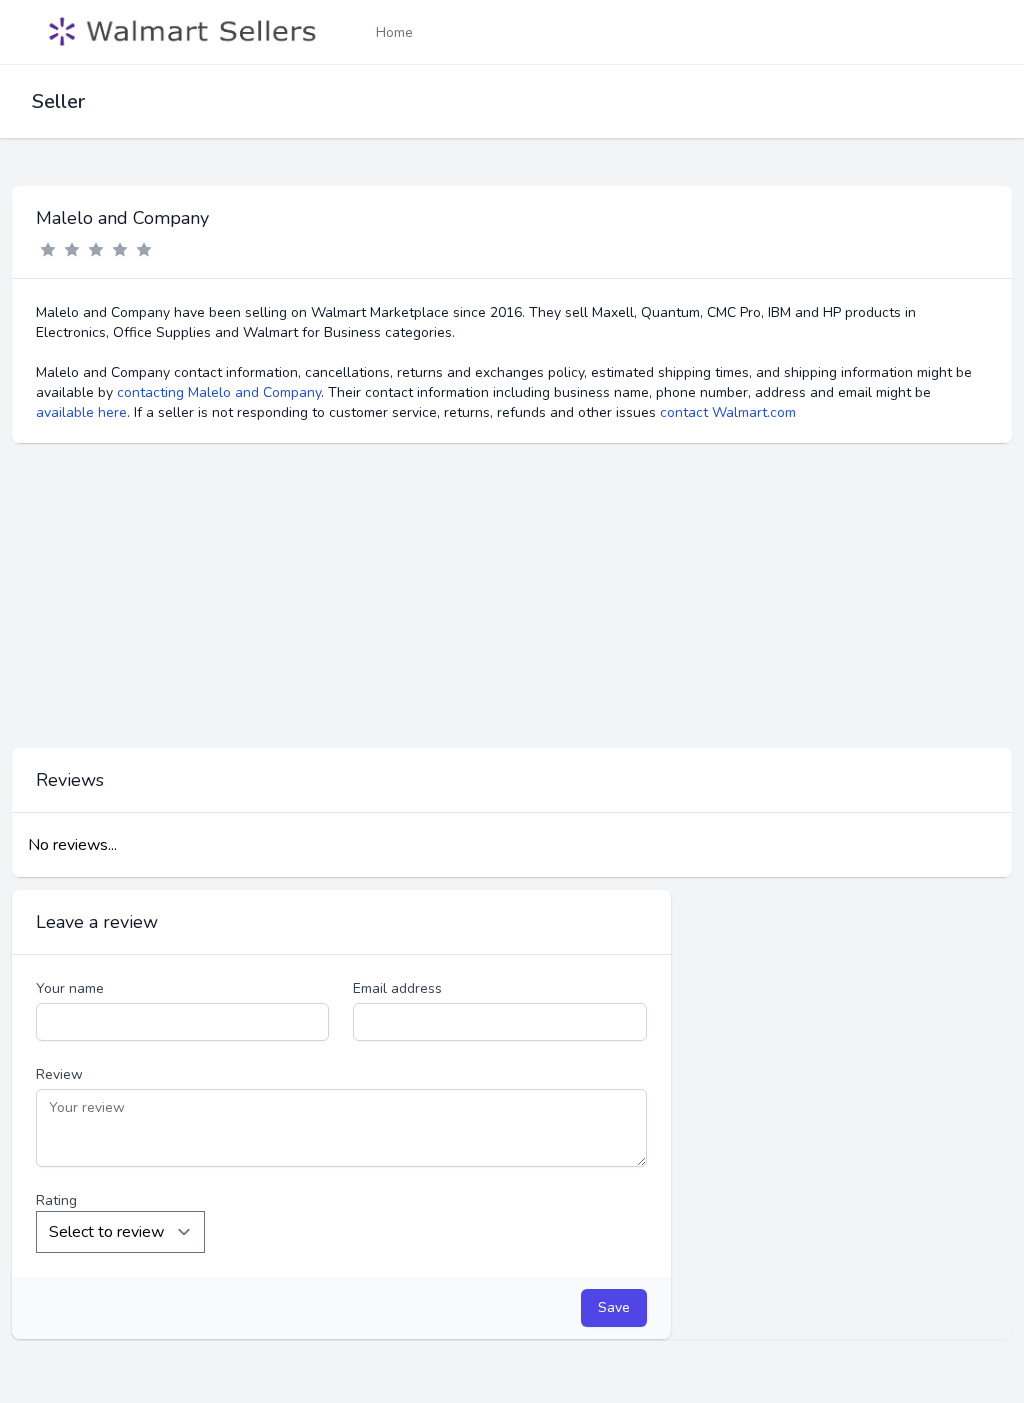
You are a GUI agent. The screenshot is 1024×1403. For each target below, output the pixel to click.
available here (81, 412)
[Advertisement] (512, 596)
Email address (397, 988)
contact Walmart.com (728, 412)
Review (59, 1074)
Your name (70, 988)
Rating (56, 1200)
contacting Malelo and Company (219, 392)
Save (614, 1307)
